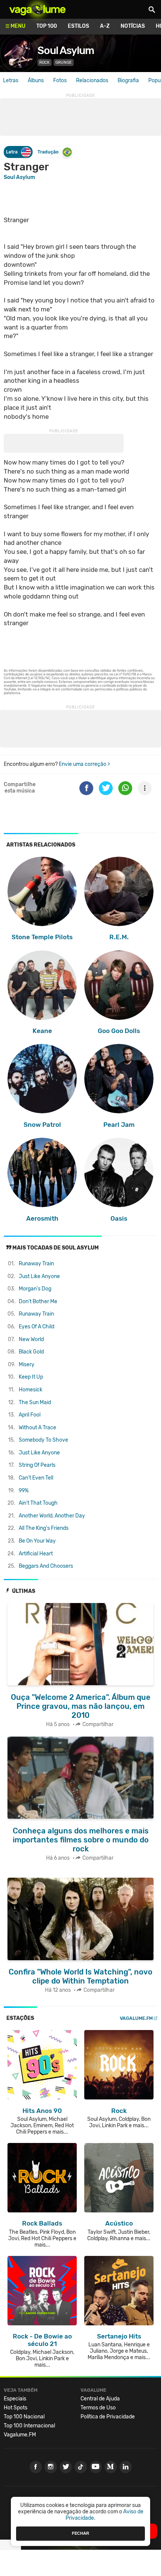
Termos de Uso (98, 2408)
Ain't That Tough (38, 1503)
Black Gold (31, 1352)
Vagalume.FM (136, 2018)
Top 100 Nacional (24, 2417)
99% (24, 1491)
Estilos (78, 26)
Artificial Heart (36, 1554)
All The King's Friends (44, 1528)
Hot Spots (16, 2408)
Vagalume (37, 9)
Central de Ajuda (100, 2399)
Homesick (31, 1390)
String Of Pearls (37, 1465)
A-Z (105, 26)
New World (31, 1339)
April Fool (30, 1415)
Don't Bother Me (38, 1302)
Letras (11, 80)
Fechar (80, 2533)
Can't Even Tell (36, 1478)
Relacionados (92, 80)
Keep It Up (31, 1377)
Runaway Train (36, 1264)
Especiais (15, 2399)
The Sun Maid (35, 1402)
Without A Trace (37, 1428)
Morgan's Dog (35, 1289)
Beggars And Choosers (46, 1566)
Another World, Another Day (52, 1516)
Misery (27, 1365)
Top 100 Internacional (29, 2426)
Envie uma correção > (84, 764)
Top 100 (47, 26)
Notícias (133, 26)
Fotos (60, 80)
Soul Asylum (66, 50)
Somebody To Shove (43, 1440)
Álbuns (36, 80)
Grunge (64, 62)
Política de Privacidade (108, 2417)
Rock (45, 62)
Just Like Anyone (39, 1276)
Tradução (48, 152)
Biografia (128, 80)
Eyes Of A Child (37, 1327)
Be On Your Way (37, 1541)
